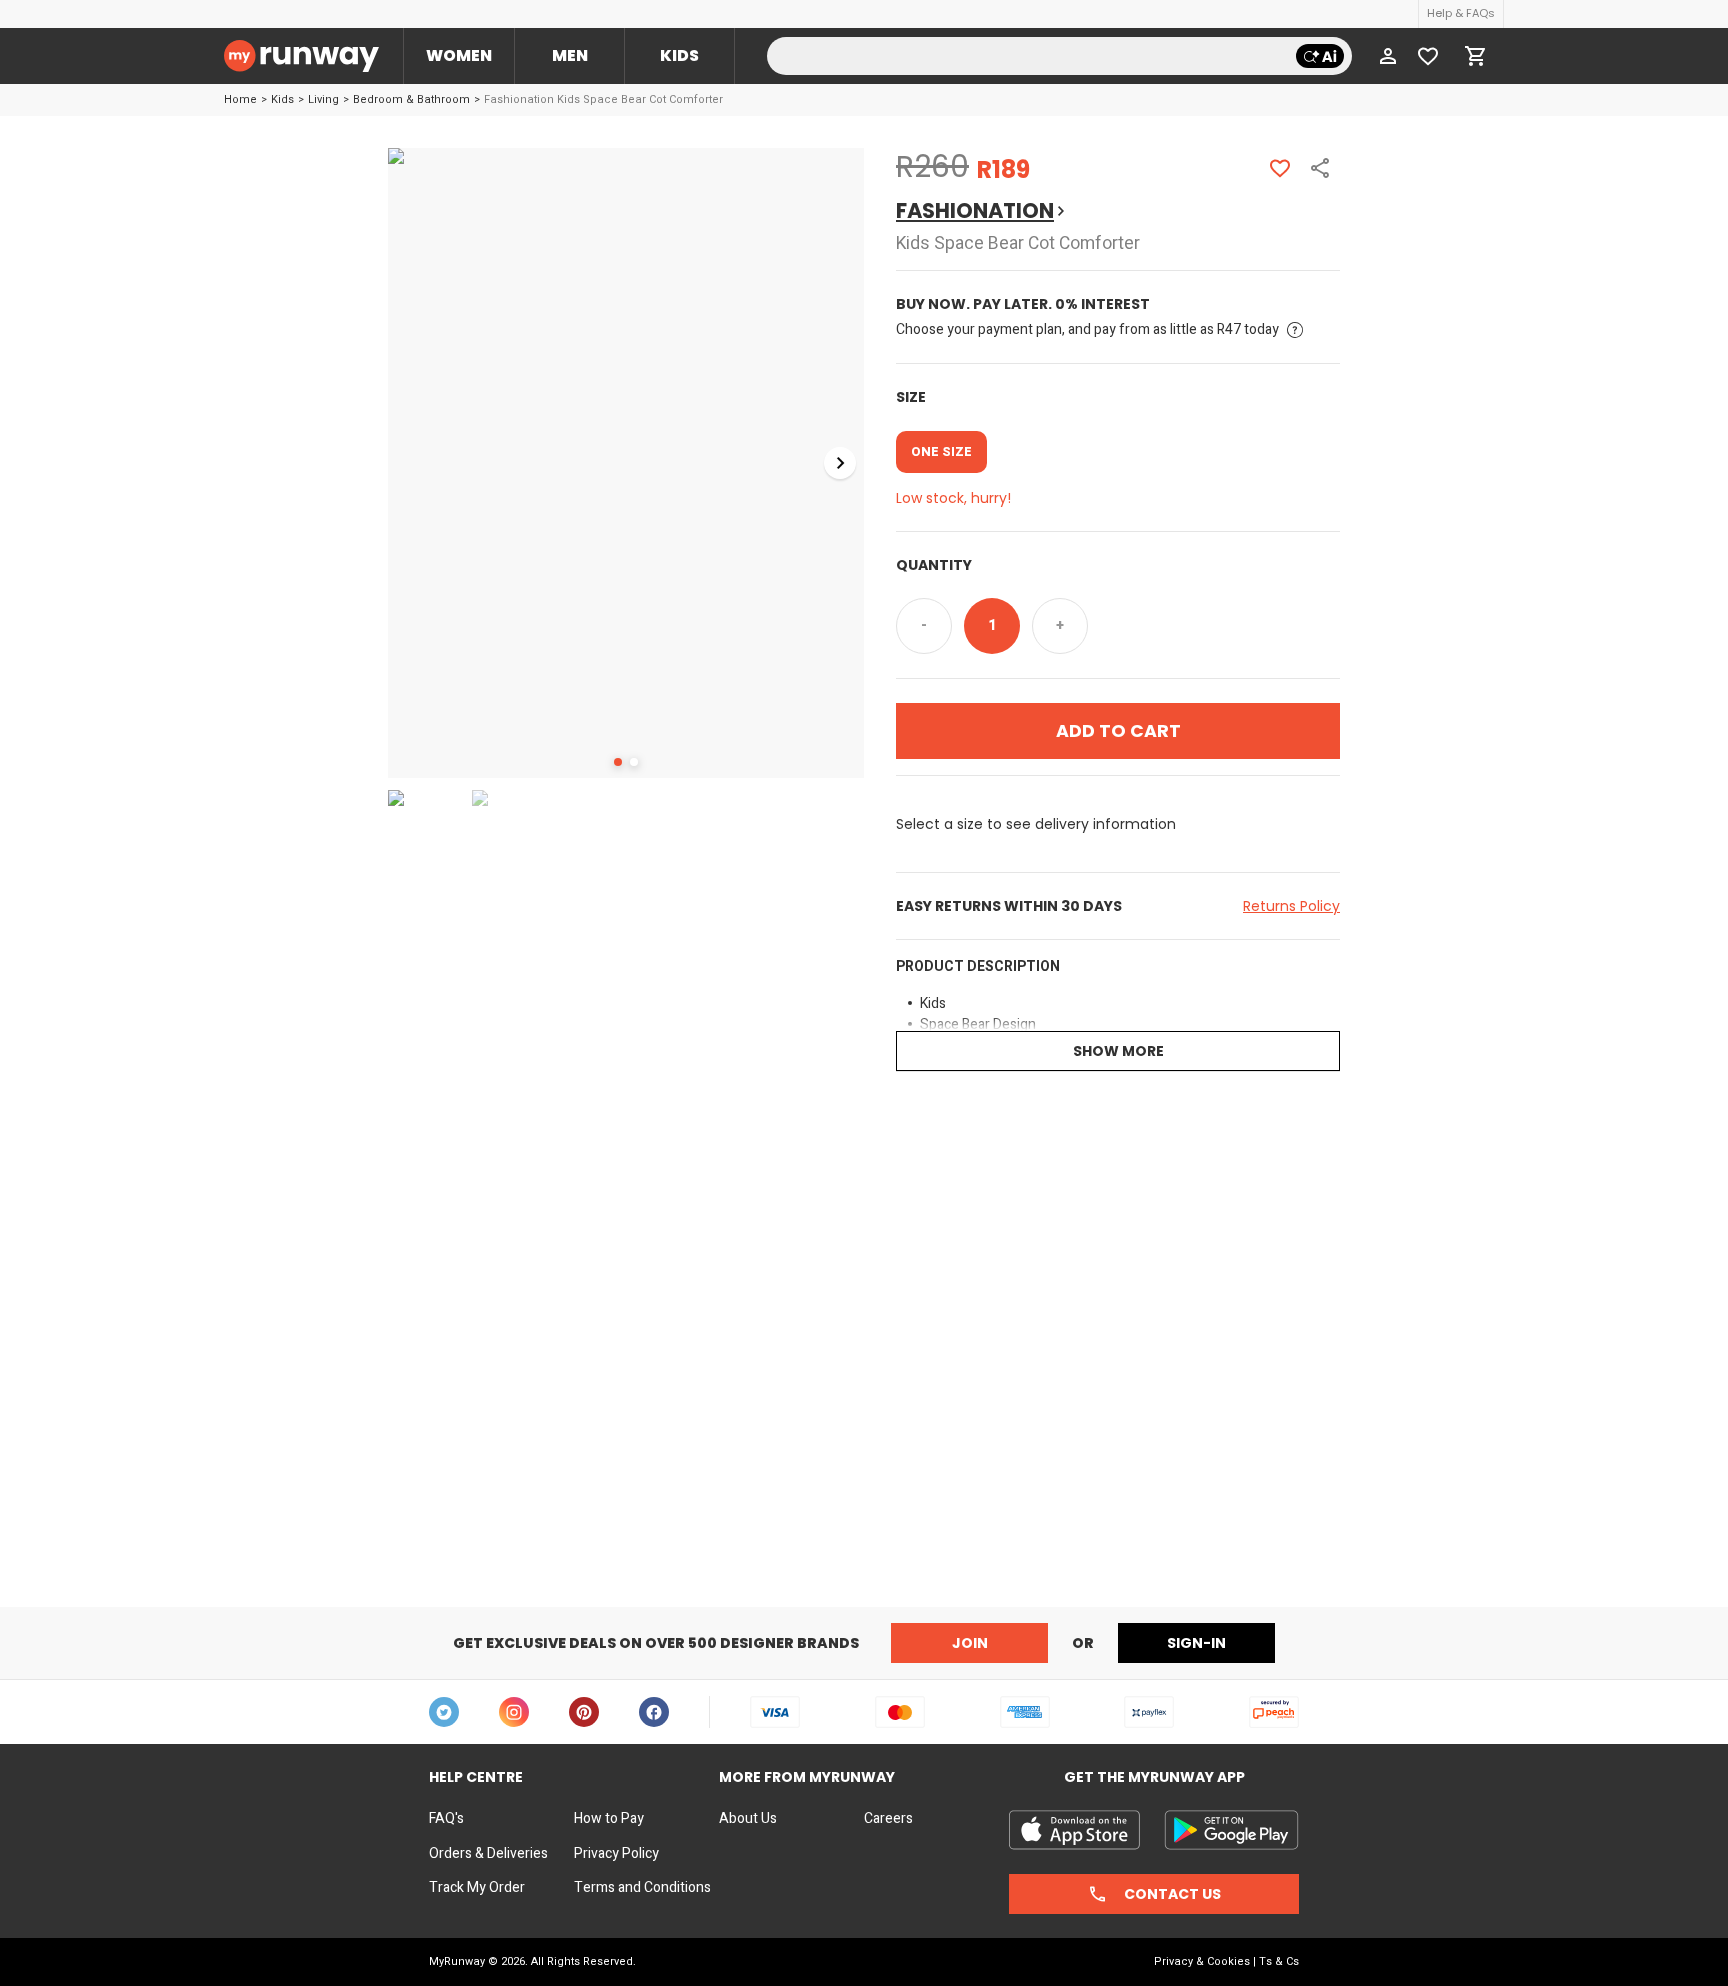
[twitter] (444, 1712)
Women (459, 55)
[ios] (1074, 1830)
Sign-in (1196, 1643)
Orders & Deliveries (488, 1854)
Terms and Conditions (642, 1888)
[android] (1231, 1830)
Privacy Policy (616, 1854)
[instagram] (514, 1712)
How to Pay (609, 1819)
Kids (679, 55)
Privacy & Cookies (1202, 1961)
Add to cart (1118, 731)
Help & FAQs (1461, 13)
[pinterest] (584, 1712)
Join (970, 1643)
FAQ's (446, 1819)
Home (240, 99)
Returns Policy (1291, 906)
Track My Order (477, 1888)
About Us (748, 1819)
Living (323, 99)
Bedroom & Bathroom (411, 99)
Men (570, 55)
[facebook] (654, 1712)
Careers (888, 1819)
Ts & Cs (1279, 1961)
